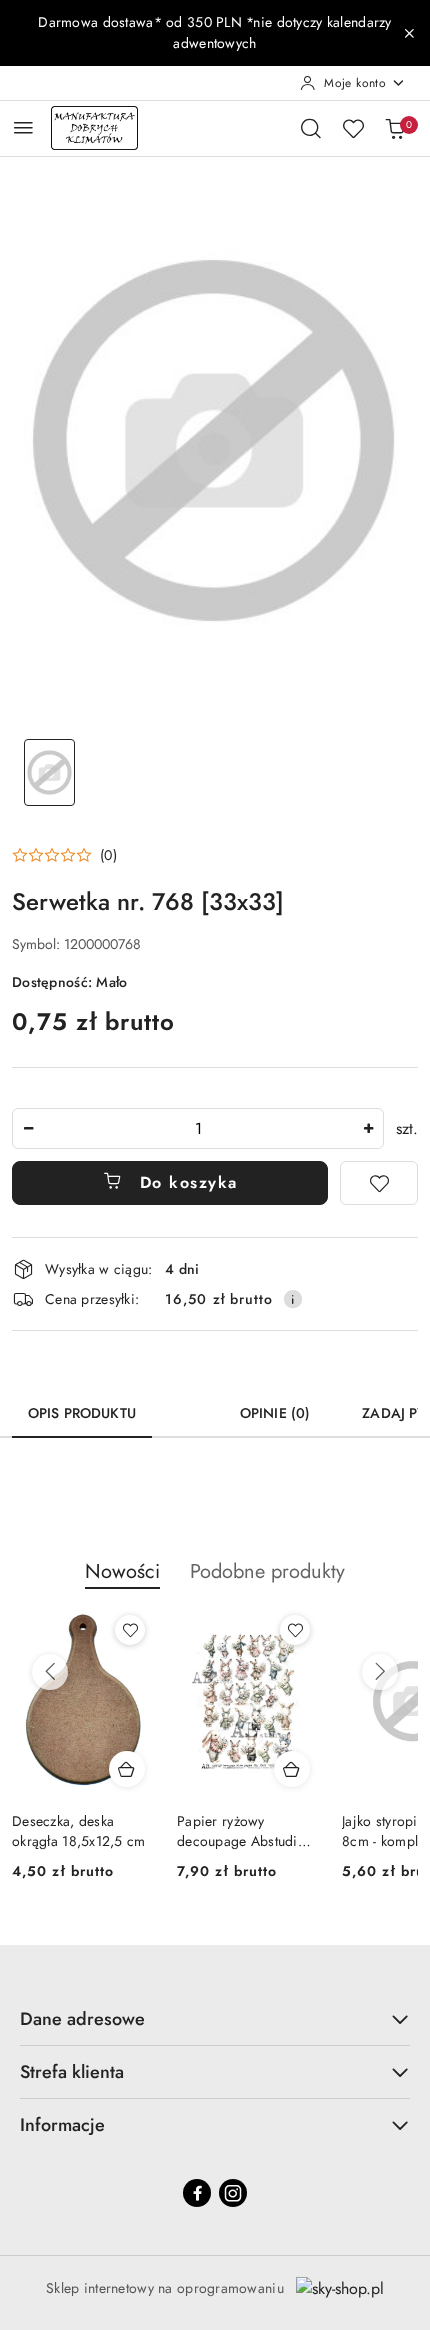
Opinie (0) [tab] (275, 1413)
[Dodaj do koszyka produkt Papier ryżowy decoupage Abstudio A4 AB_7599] (292, 1769)
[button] (64, 855)
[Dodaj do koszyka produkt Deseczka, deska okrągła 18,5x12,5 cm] (127, 1769)
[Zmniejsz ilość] (28, 1128)
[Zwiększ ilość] (368, 1128)
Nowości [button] (122, 1571)
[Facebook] (197, 2193)
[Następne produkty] (380, 1672)
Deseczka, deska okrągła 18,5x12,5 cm (79, 1831)
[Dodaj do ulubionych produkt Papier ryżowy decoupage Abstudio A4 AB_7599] (295, 1630)
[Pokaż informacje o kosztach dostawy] (293, 1299)
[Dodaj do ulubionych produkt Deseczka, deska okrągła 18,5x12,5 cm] (130, 1630)
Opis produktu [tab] (82, 1413)
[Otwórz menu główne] (23, 127)
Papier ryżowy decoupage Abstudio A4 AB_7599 (241, 1831)
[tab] (188, 1406)
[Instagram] (233, 2193)
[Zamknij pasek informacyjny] (409, 33)
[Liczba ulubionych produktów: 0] (353, 128)
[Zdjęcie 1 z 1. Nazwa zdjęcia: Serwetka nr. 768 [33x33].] (49, 772)
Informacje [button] (62, 2125)
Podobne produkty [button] (267, 1571)
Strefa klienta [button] (72, 2072)
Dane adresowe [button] (82, 2019)
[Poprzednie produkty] (50, 1672)
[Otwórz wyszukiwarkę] (311, 128)
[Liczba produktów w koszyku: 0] (395, 128)
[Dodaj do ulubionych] (379, 1183)
